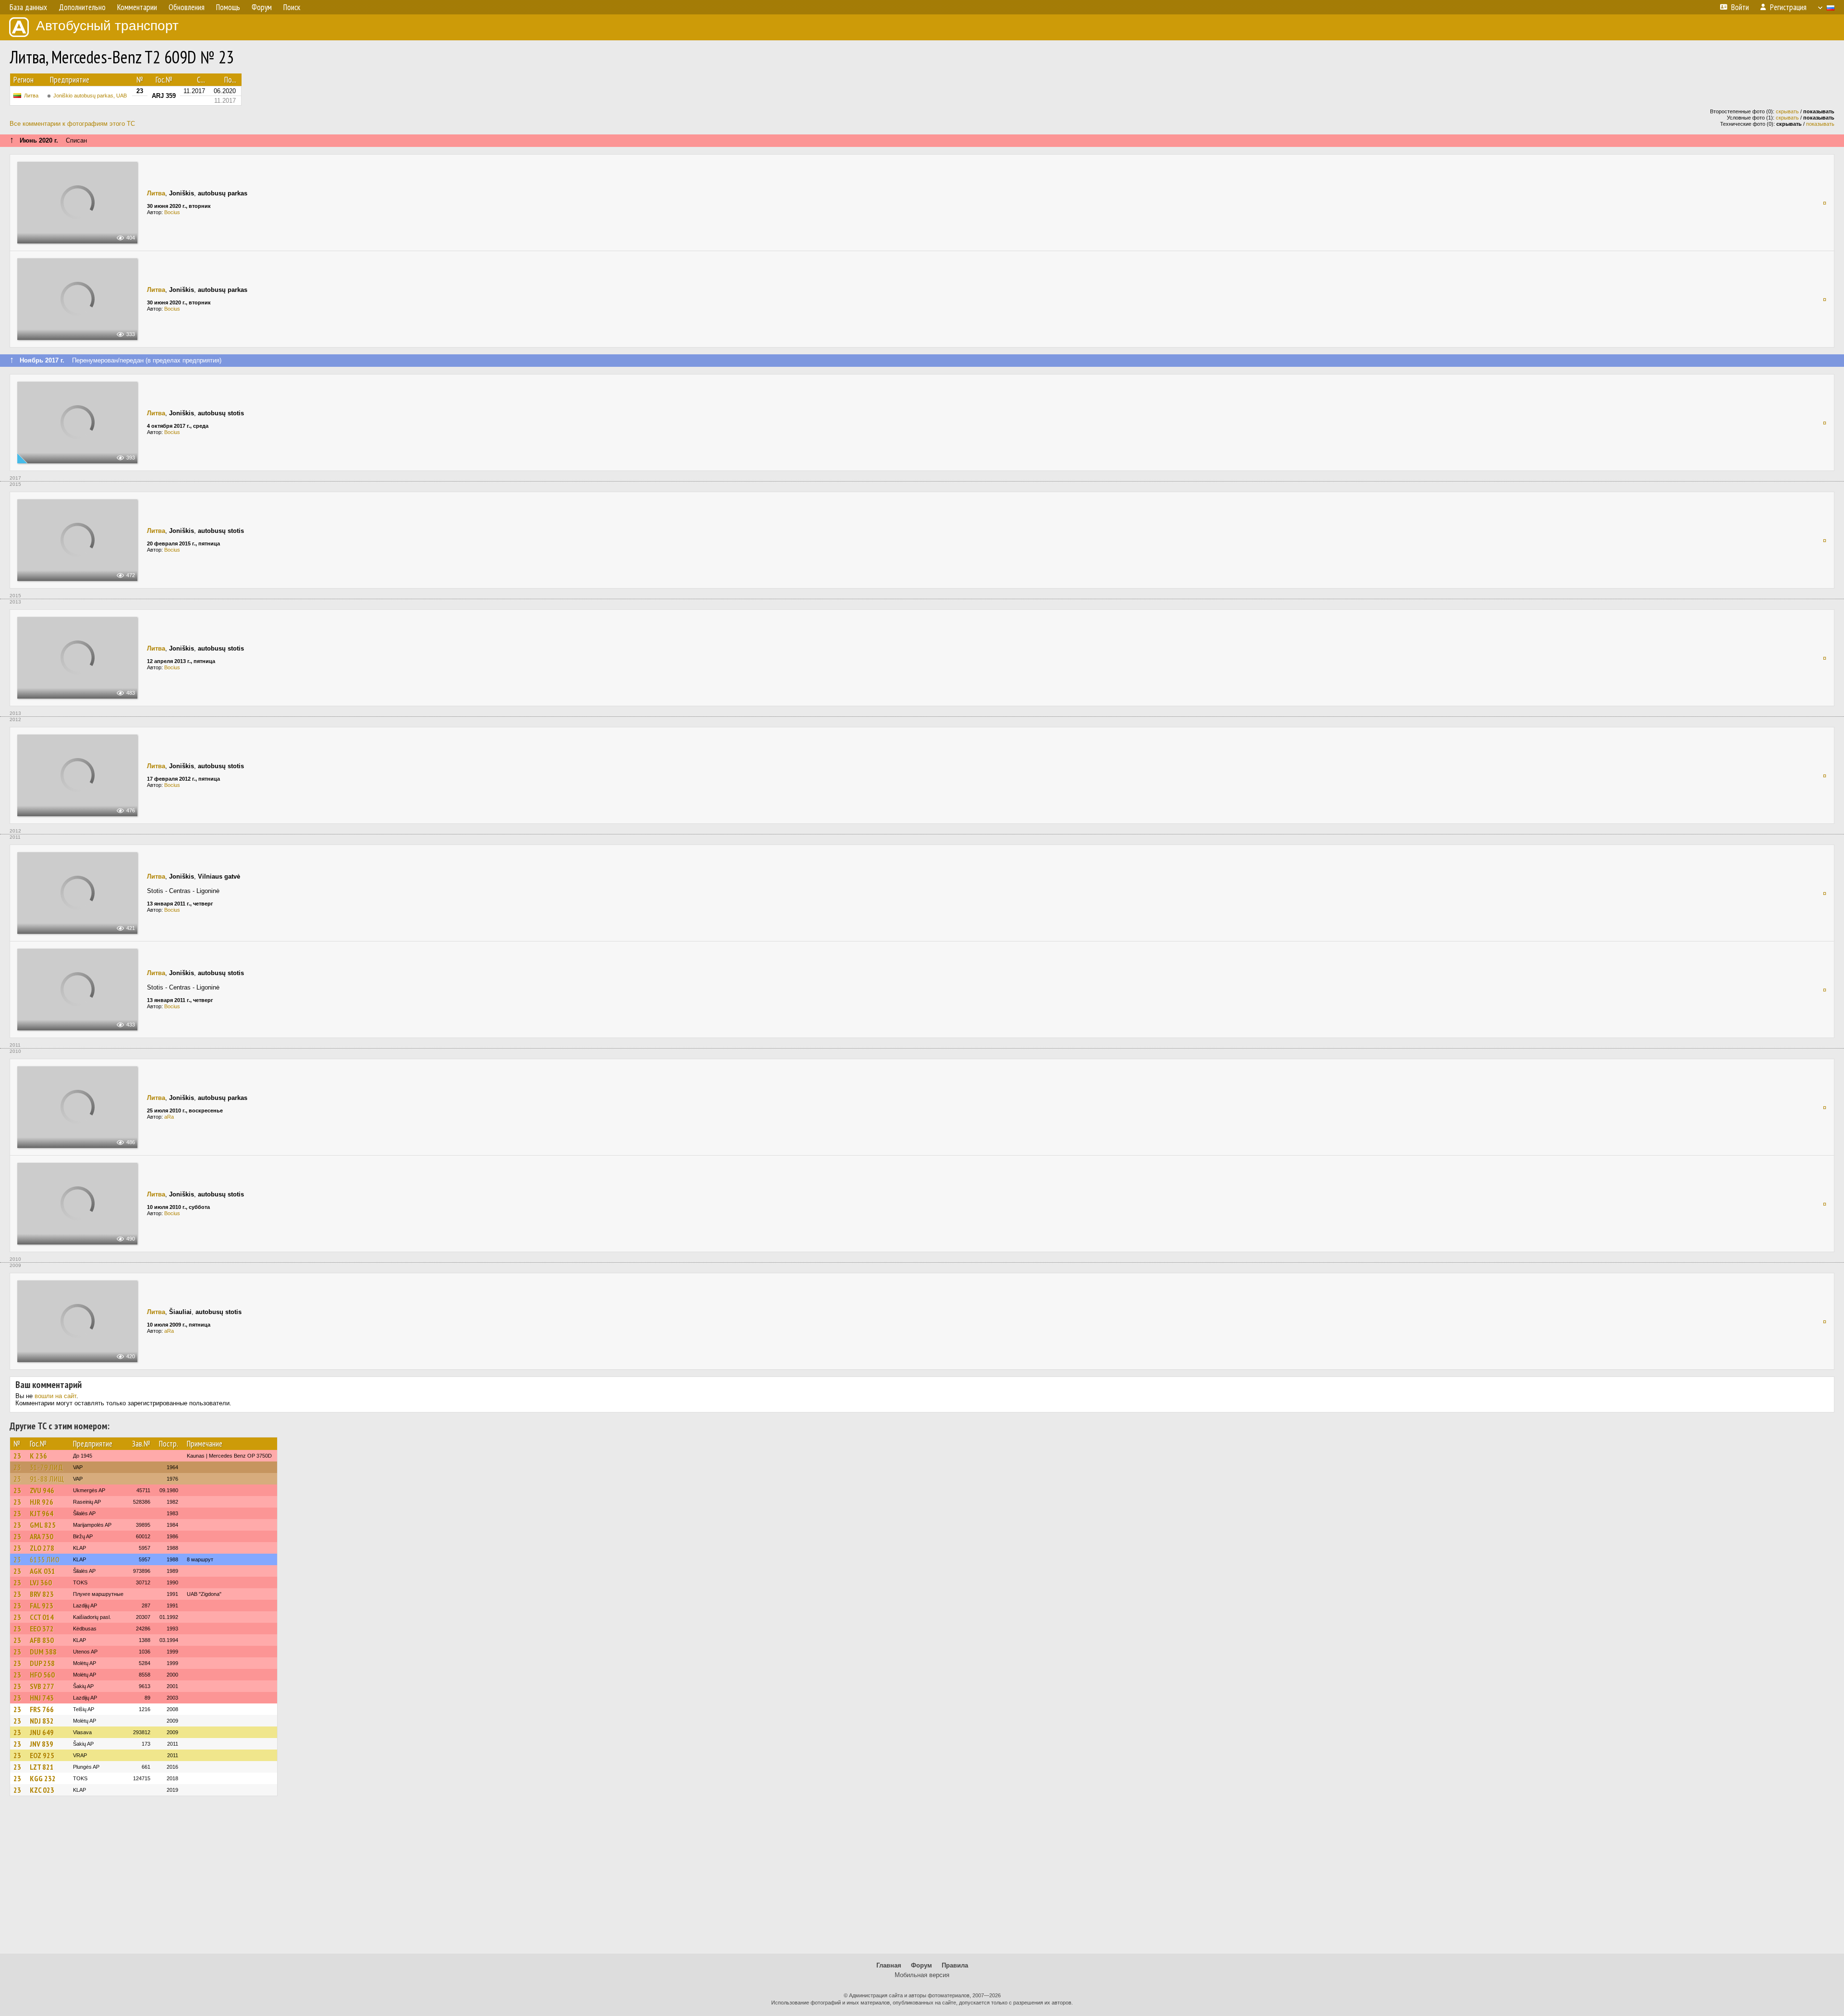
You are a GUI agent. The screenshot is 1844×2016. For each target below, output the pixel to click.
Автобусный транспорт (107, 26)
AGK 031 (42, 1571)
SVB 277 (42, 1686)
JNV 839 (42, 1744)
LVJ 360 (41, 1582)
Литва (31, 96)
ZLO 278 (42, 1548)
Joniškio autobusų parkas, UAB (90, 96)
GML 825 (43, 1525)
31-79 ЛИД (47, 1467)
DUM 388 (43, 1652)
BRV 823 (42, 1594)
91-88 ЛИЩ (47, 1479)
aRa (169, 1117)
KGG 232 (43, 1778)
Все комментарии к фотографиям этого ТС (72, 124)
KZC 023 (42, 1790)
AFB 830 (42, 1640)
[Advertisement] (922, 1879)
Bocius (172, 212)
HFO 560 (42, 1675)
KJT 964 (42, 1513)
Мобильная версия (922, 1975)
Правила (955, 1965)
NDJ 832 (42, 1721)
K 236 (38, 1456)
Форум (922, 1965)
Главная (889, 1965)
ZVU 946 (42, 1490)
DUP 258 (42, 1663)
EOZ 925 (42, 1755)
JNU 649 (42, 1732)
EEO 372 (42, 1629)
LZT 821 (42, 1767)
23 (17, 1456)
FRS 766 (42, 1709)
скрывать (1787, 111)
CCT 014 (42, 1617)
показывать (1820, 124)
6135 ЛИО (45, 1559)
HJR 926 (42, 1502)
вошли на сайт (55, 1396)
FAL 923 (42, 1606)
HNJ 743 (42, 1698)
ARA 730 (42, 1536)
